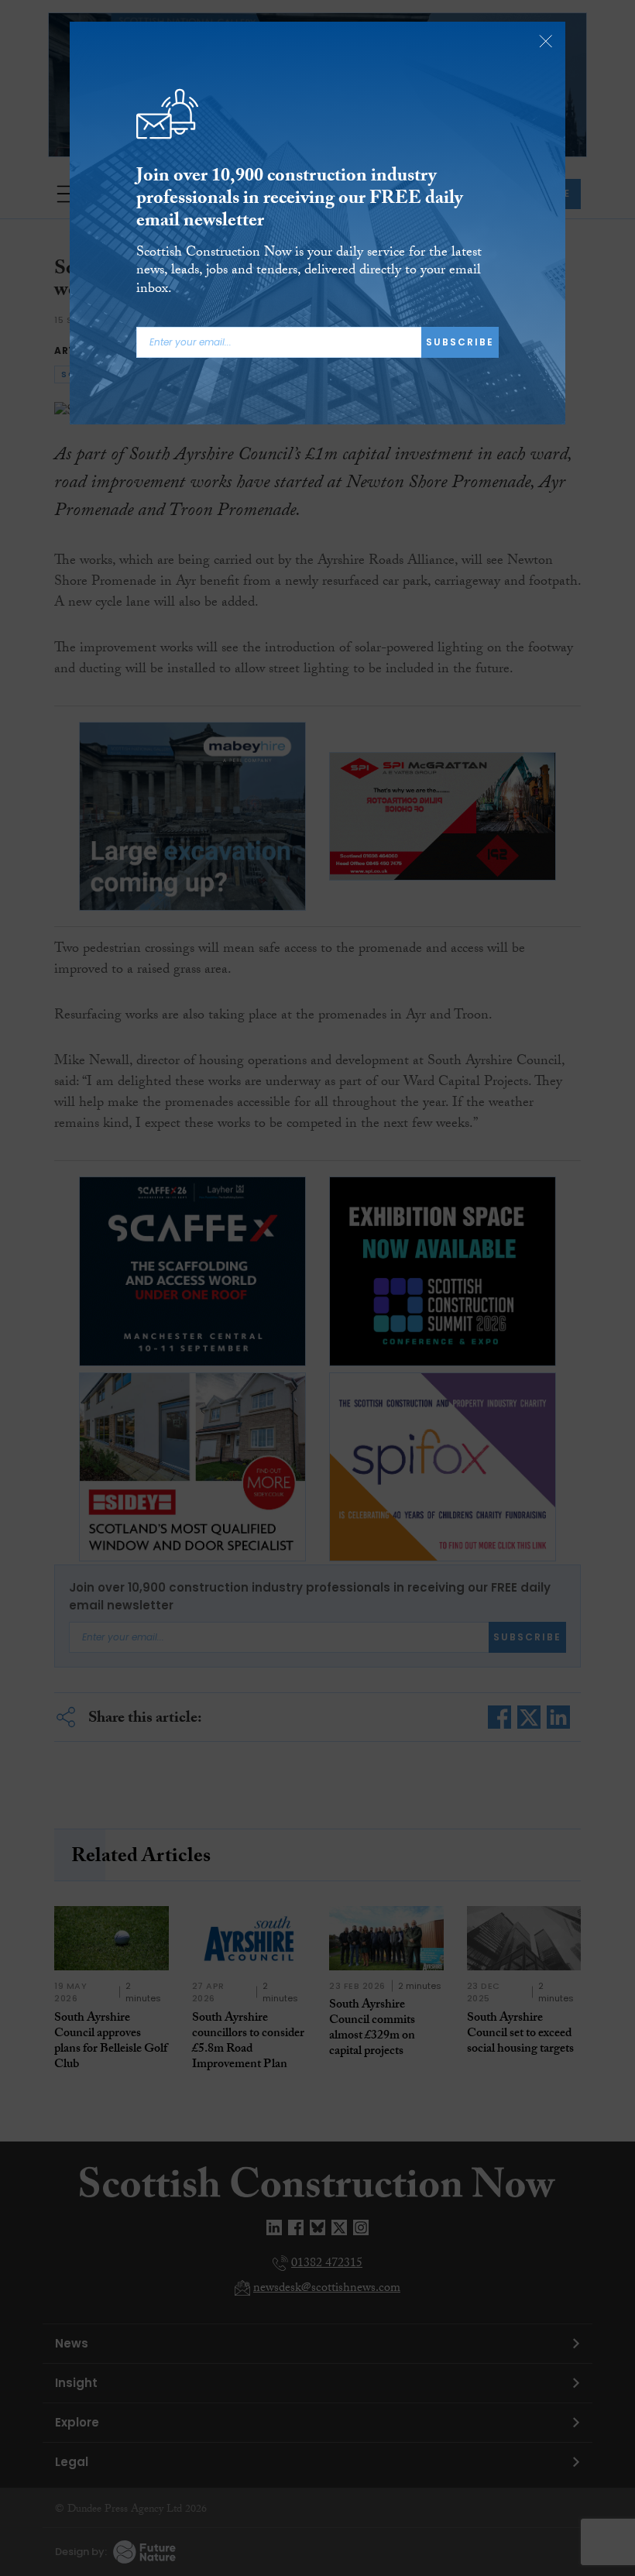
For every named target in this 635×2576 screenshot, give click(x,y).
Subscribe (460, 342)
